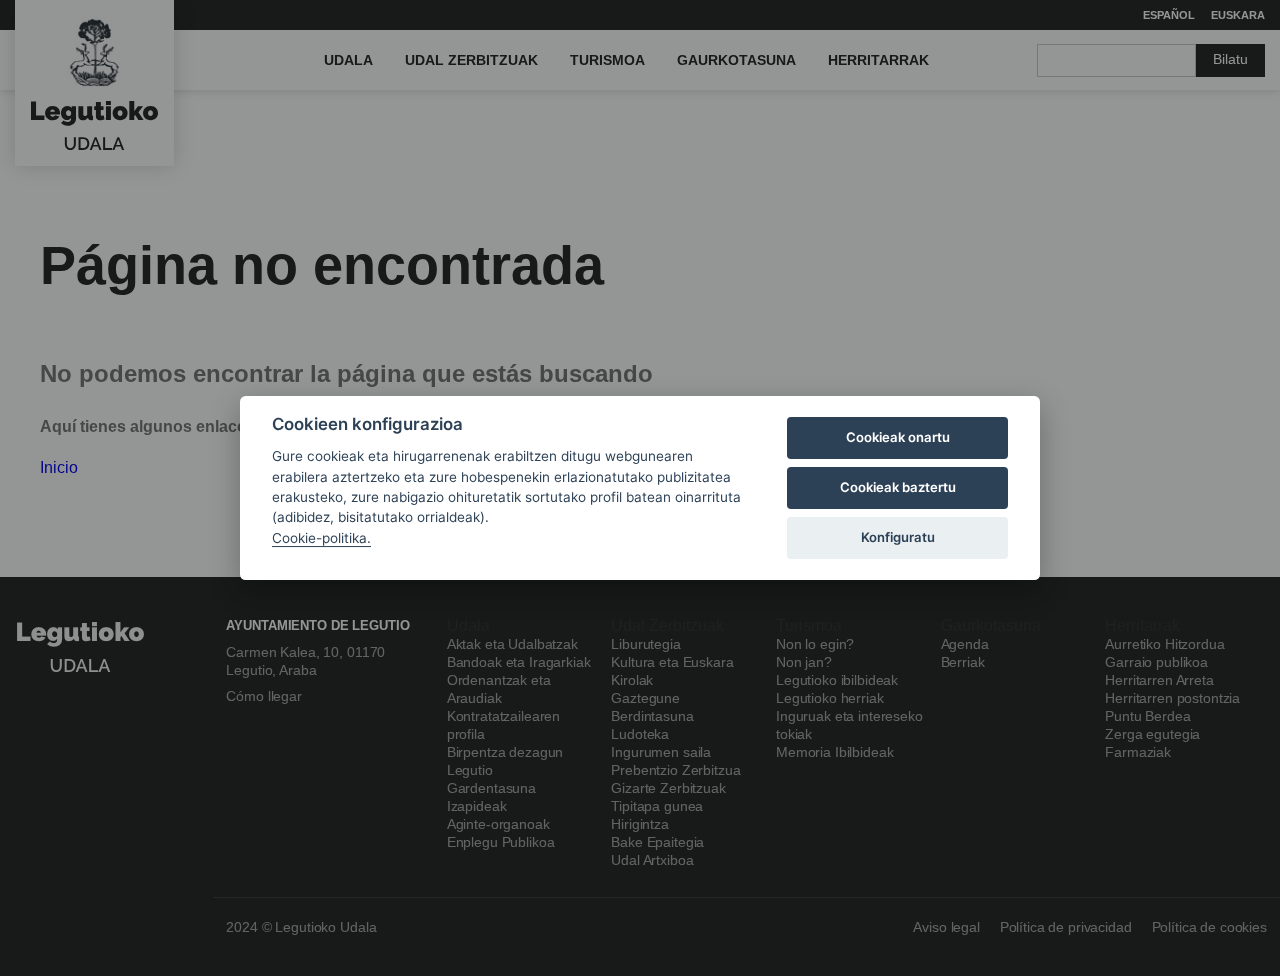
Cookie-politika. (321, 538)
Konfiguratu (898, 537)
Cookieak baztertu (898, 487)
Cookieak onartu (898, 437)
